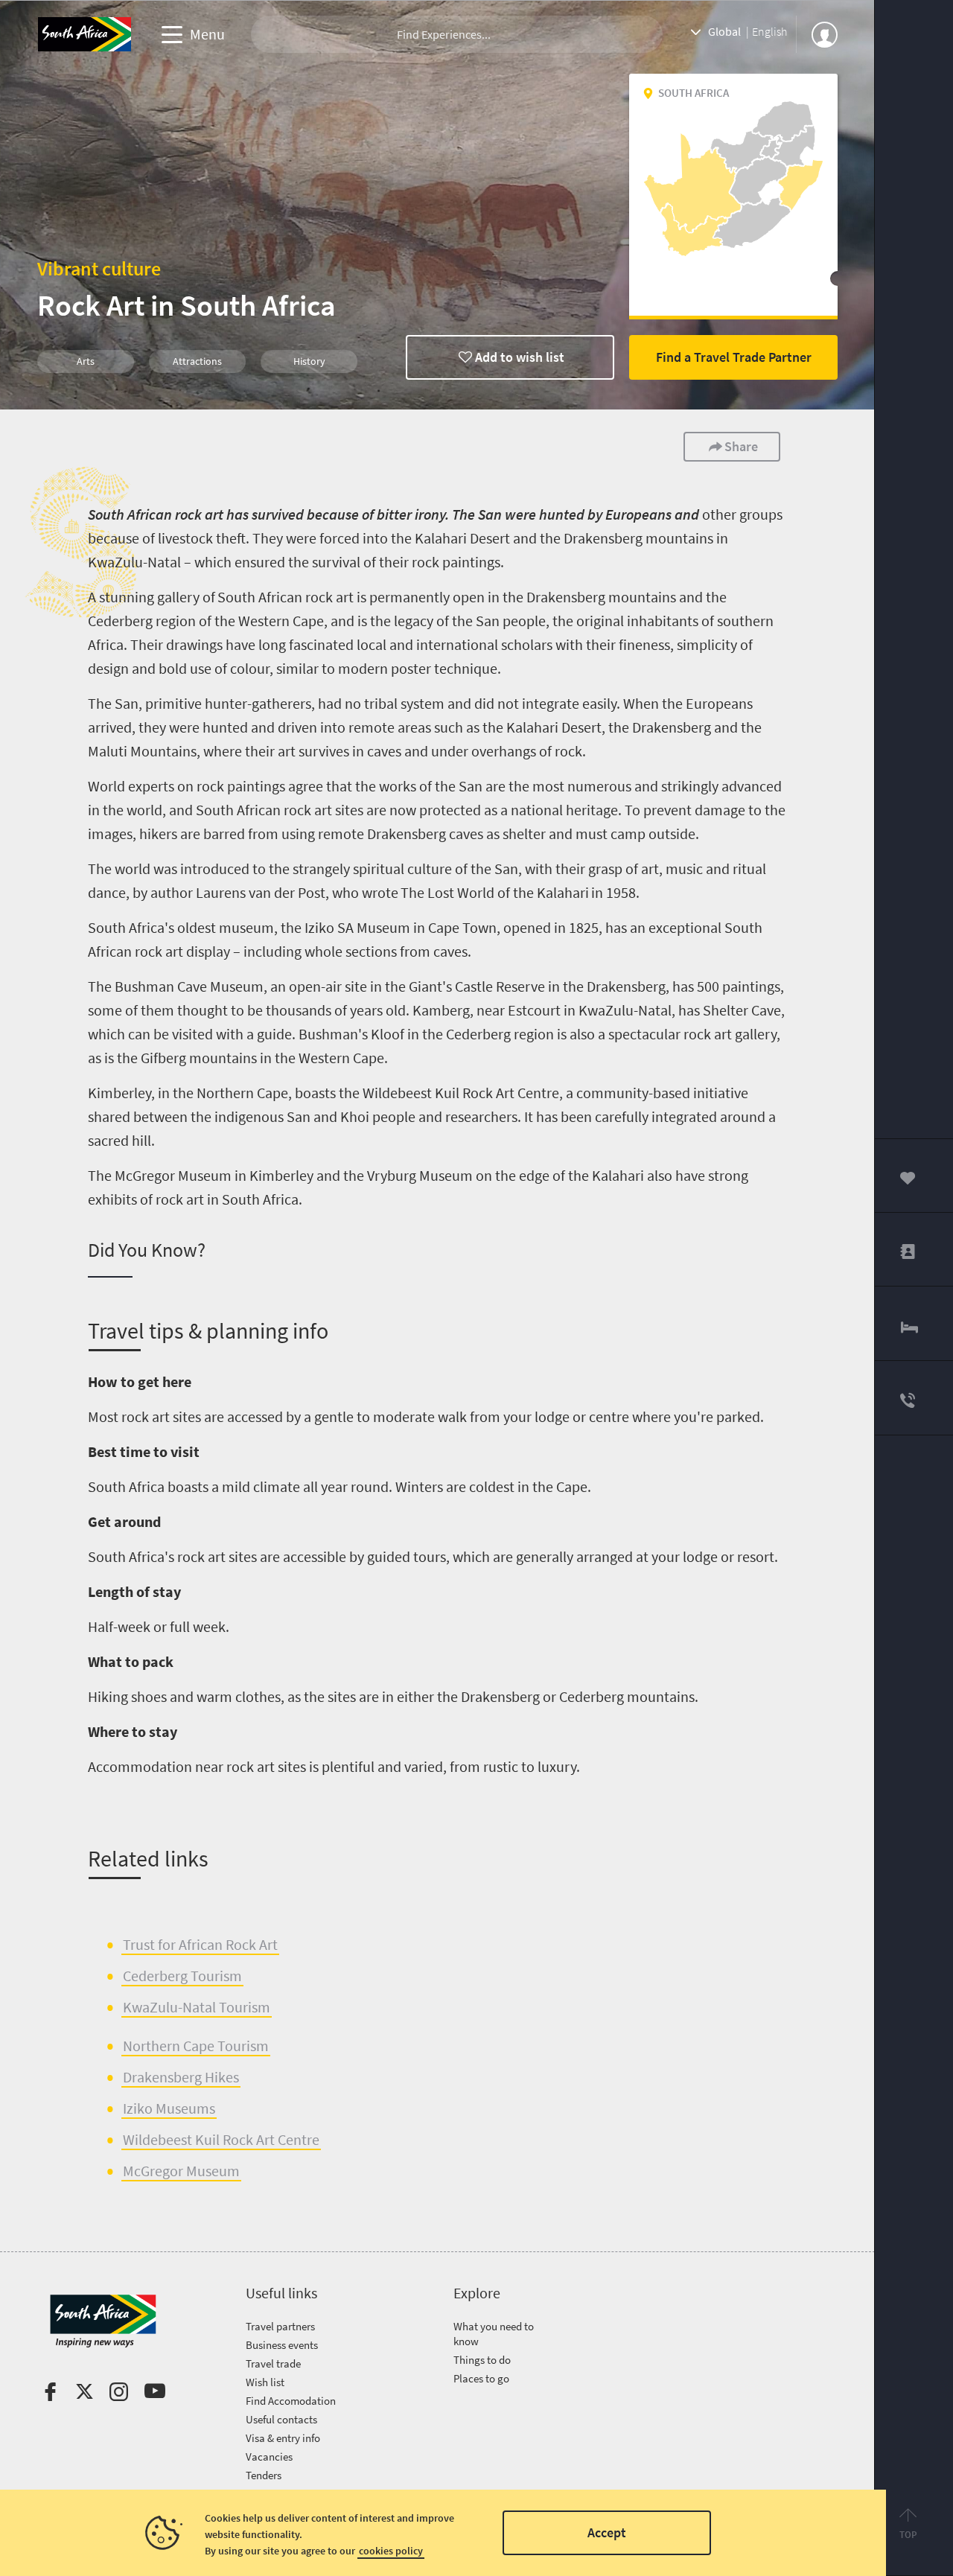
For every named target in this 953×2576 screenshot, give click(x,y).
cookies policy (391, 2551)
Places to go (481, 2378)
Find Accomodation (291, 2401)
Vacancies (269, 2457)
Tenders (264, 2475)
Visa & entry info (283, 2438)
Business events (282, 2345)
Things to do (482, 2360)
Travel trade (273, 2363)
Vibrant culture (99, 268)
